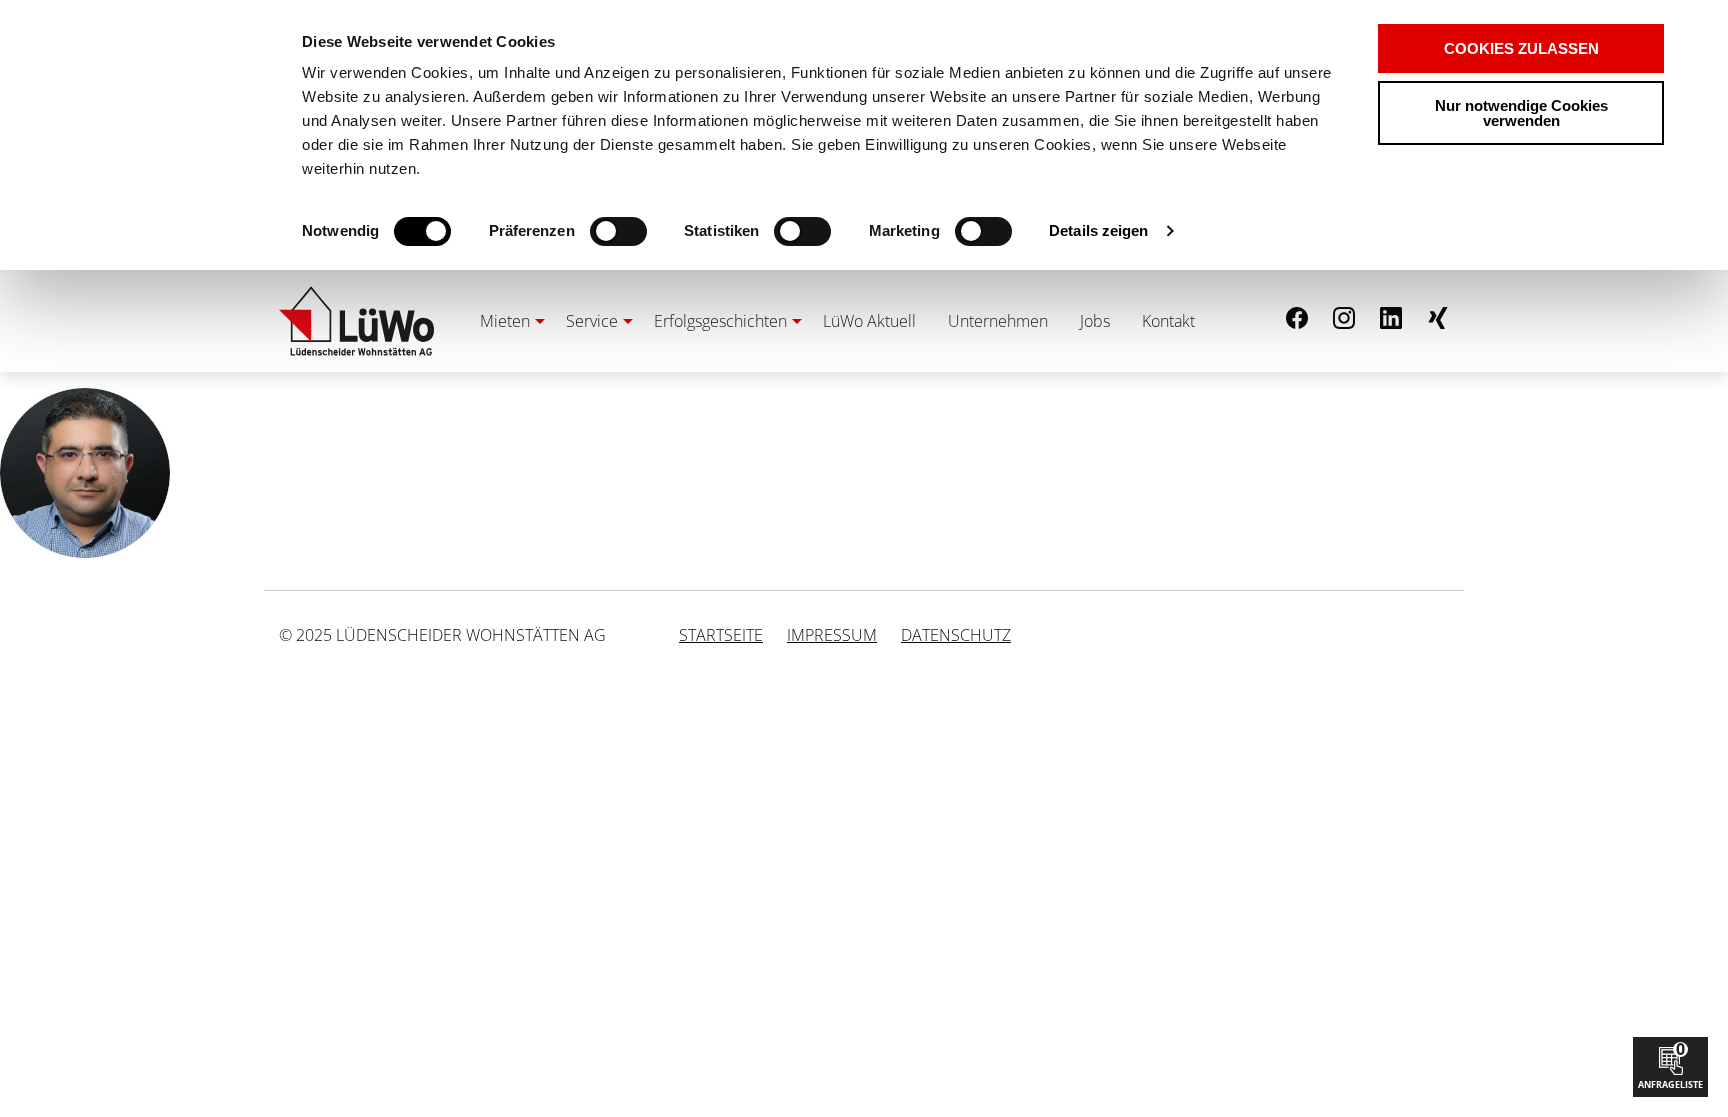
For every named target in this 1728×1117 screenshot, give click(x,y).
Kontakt (1168, 321)
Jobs (1095, 321)
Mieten (505, 321)
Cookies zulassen (1521, 48)
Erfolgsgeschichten (720, 321)
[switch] (583, 231)
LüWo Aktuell (869, 321)
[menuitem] (507, 321)
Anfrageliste (1670, 1064)
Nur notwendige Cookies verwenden (1521, 113)
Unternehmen (998, 321)
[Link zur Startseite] (356, 321)
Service (592, 321)
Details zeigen (1098, 230)
